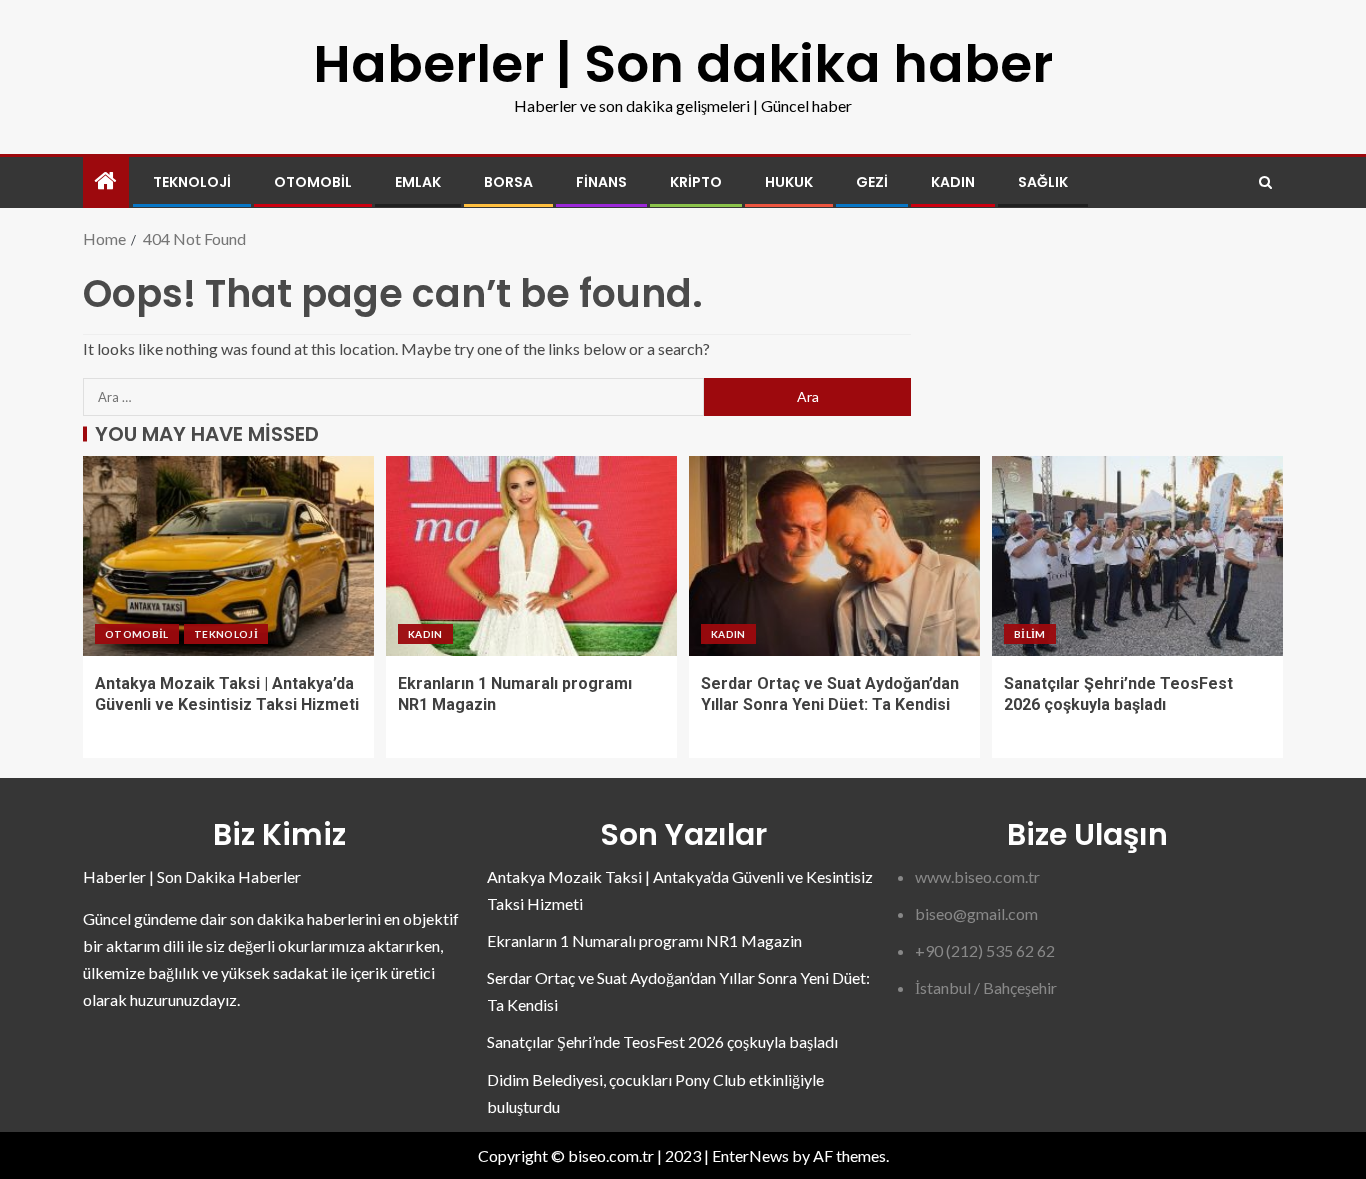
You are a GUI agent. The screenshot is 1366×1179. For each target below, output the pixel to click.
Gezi (872, 182)
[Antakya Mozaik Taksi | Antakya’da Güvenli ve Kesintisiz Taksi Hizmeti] (228, 556)
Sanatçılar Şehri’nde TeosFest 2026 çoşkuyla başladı (662, 1041)
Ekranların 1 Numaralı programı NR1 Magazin (644, 940)
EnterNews (750, 1155)
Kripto (696, 182)
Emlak (418, 182)
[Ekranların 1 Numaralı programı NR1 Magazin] (531, 556)
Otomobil (313, 182)
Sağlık (1043, 182)
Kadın (953, 182)
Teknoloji (192, 182)
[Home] (106, 181)
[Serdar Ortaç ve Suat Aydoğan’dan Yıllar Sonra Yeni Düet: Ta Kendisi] (834, 556)
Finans (601, 182)
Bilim (1030, 634)
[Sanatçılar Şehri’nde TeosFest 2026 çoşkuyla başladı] (1137, 556)
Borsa (508, 182)
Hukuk (789, 182)
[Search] (1265, 182)
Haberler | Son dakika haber (683, 63)
